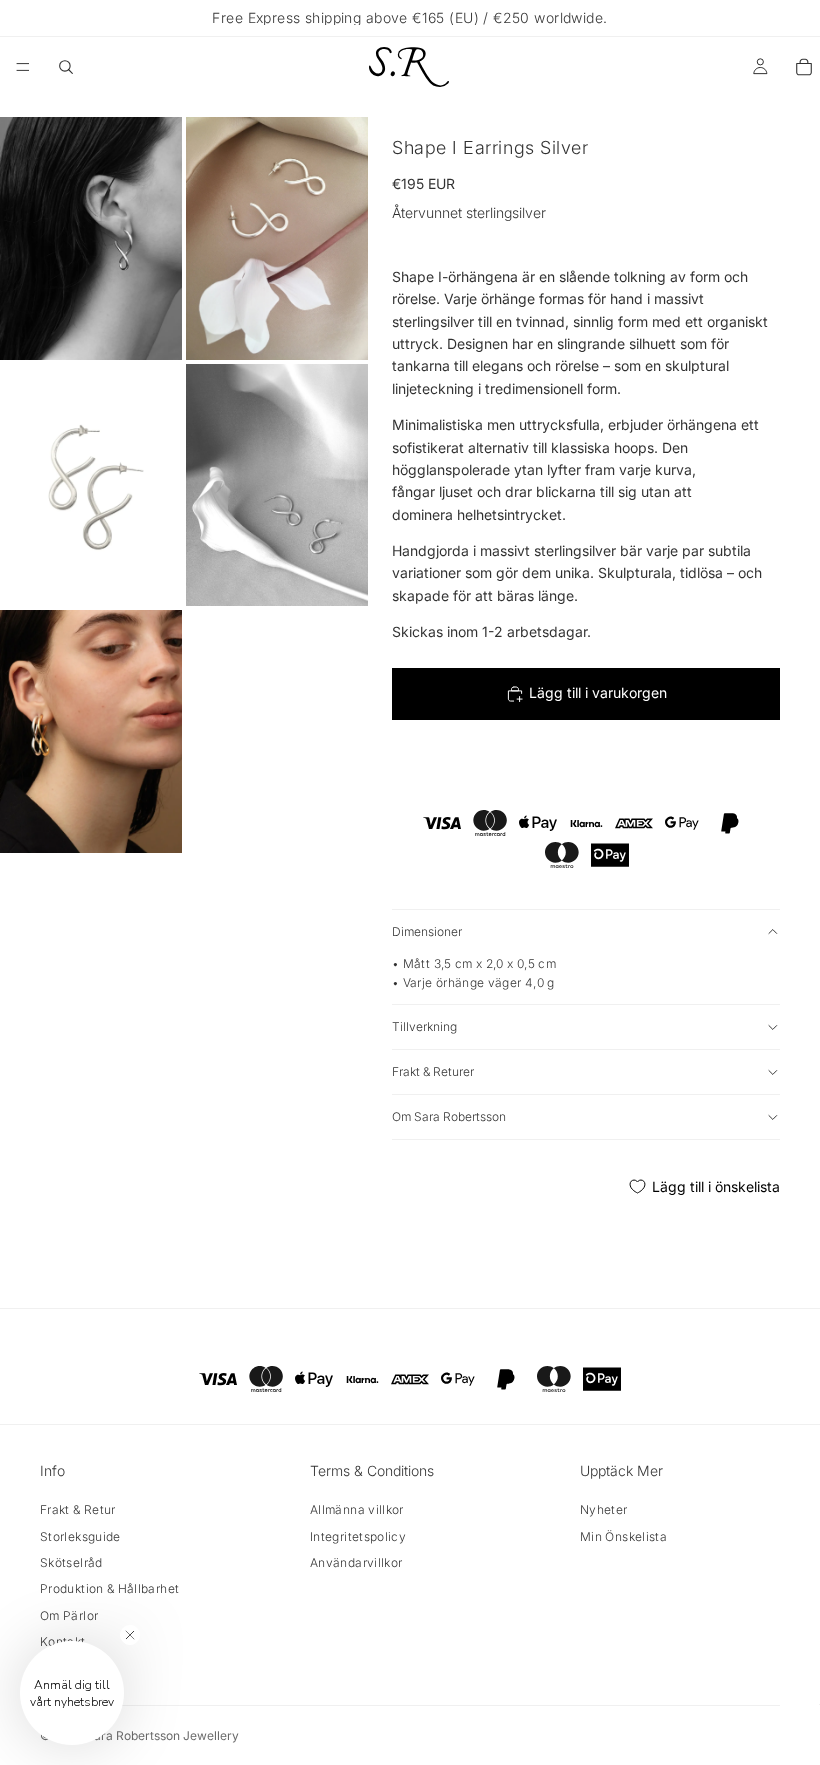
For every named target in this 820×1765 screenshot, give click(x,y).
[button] (72, 1693)
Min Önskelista (623, 1536)
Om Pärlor (69, 1615)
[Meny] (23, 67)
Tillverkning (424, 1026)
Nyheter (604, 1509)
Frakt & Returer (433, 1071)
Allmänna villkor (357, 1509)
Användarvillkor (356, 1562)
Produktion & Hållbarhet (109, 1588)
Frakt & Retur (78, 1509)
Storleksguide (80, 1536)
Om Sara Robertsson (449, 1116)
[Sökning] (66, 67)
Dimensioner (427, 931)
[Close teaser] (130, 1635)
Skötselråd (71, 1562)
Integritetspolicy (358, 1536)
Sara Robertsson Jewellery (162, 1735)
